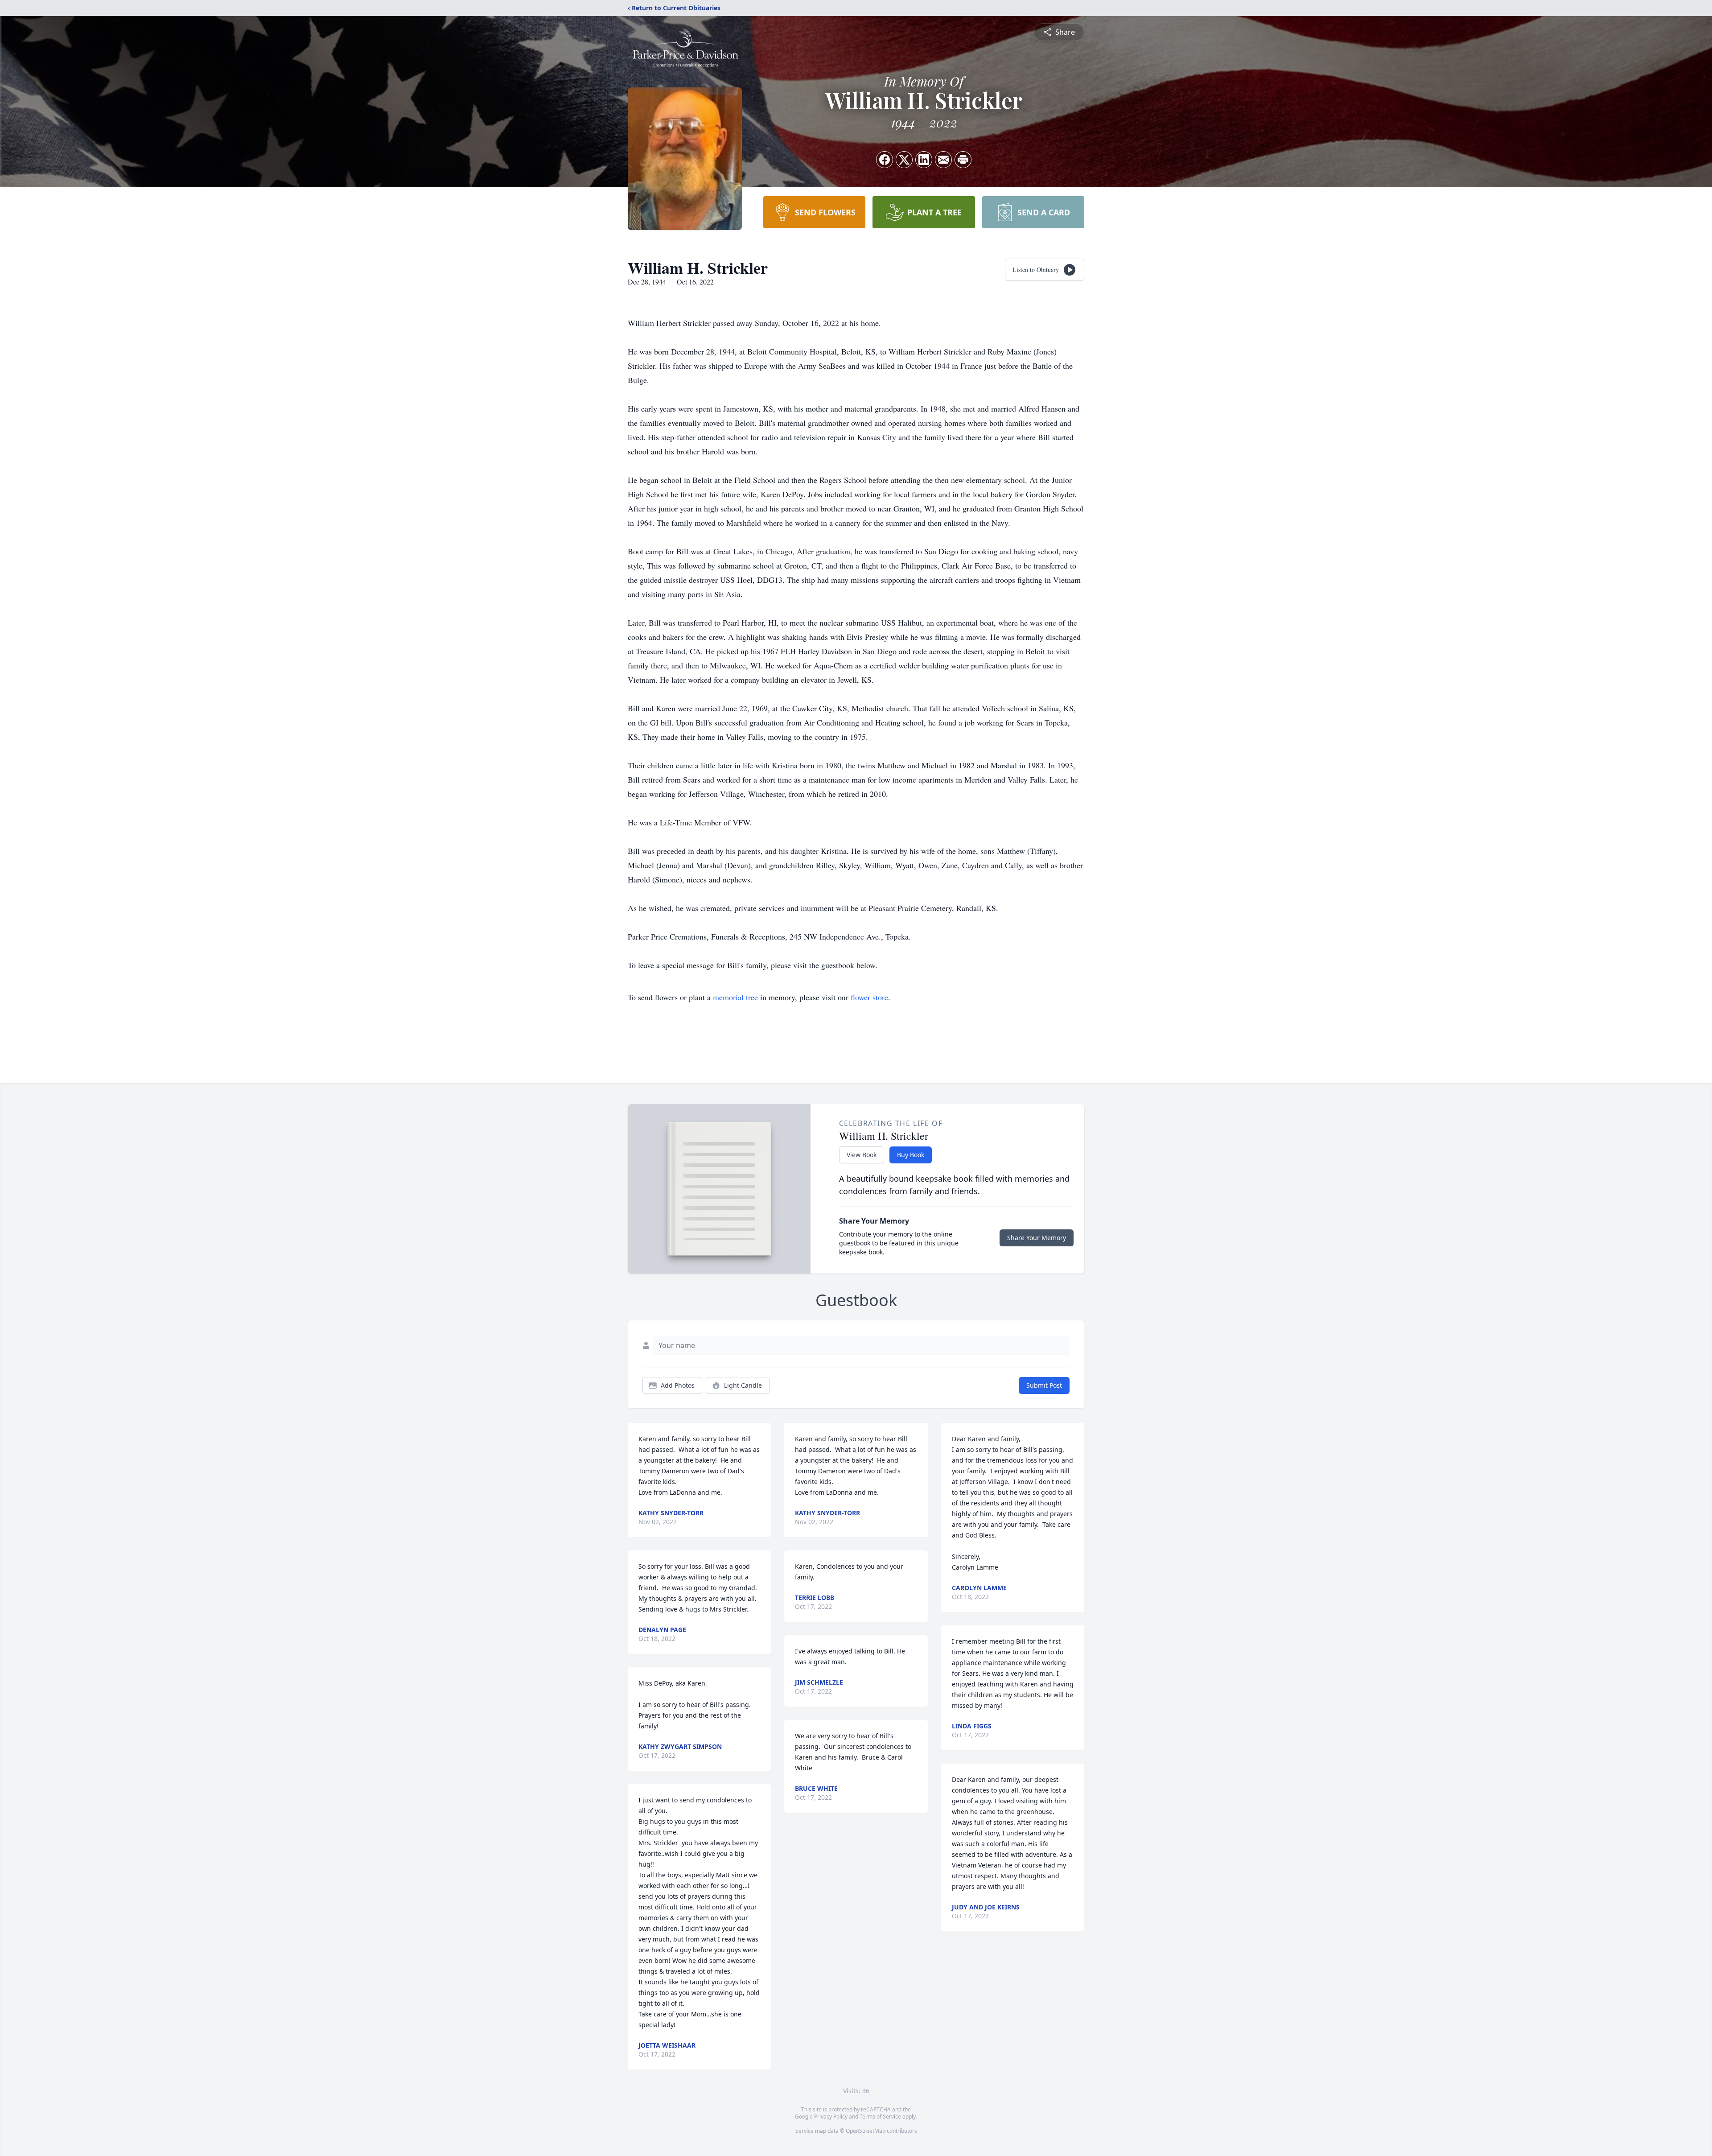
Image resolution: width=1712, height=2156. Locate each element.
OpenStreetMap (866, 2131)
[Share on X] (904, 160)
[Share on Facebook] (885, 160)
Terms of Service (880, 2117)
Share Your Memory (1037, 1238)
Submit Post (1044, 1385)
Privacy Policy (831, 2117)
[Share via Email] (943, 160)
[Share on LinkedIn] (924, 160)
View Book (862, 1155)
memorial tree (735, 997)
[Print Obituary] (963, 160)
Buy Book (911, 1155)
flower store (869, 997)
